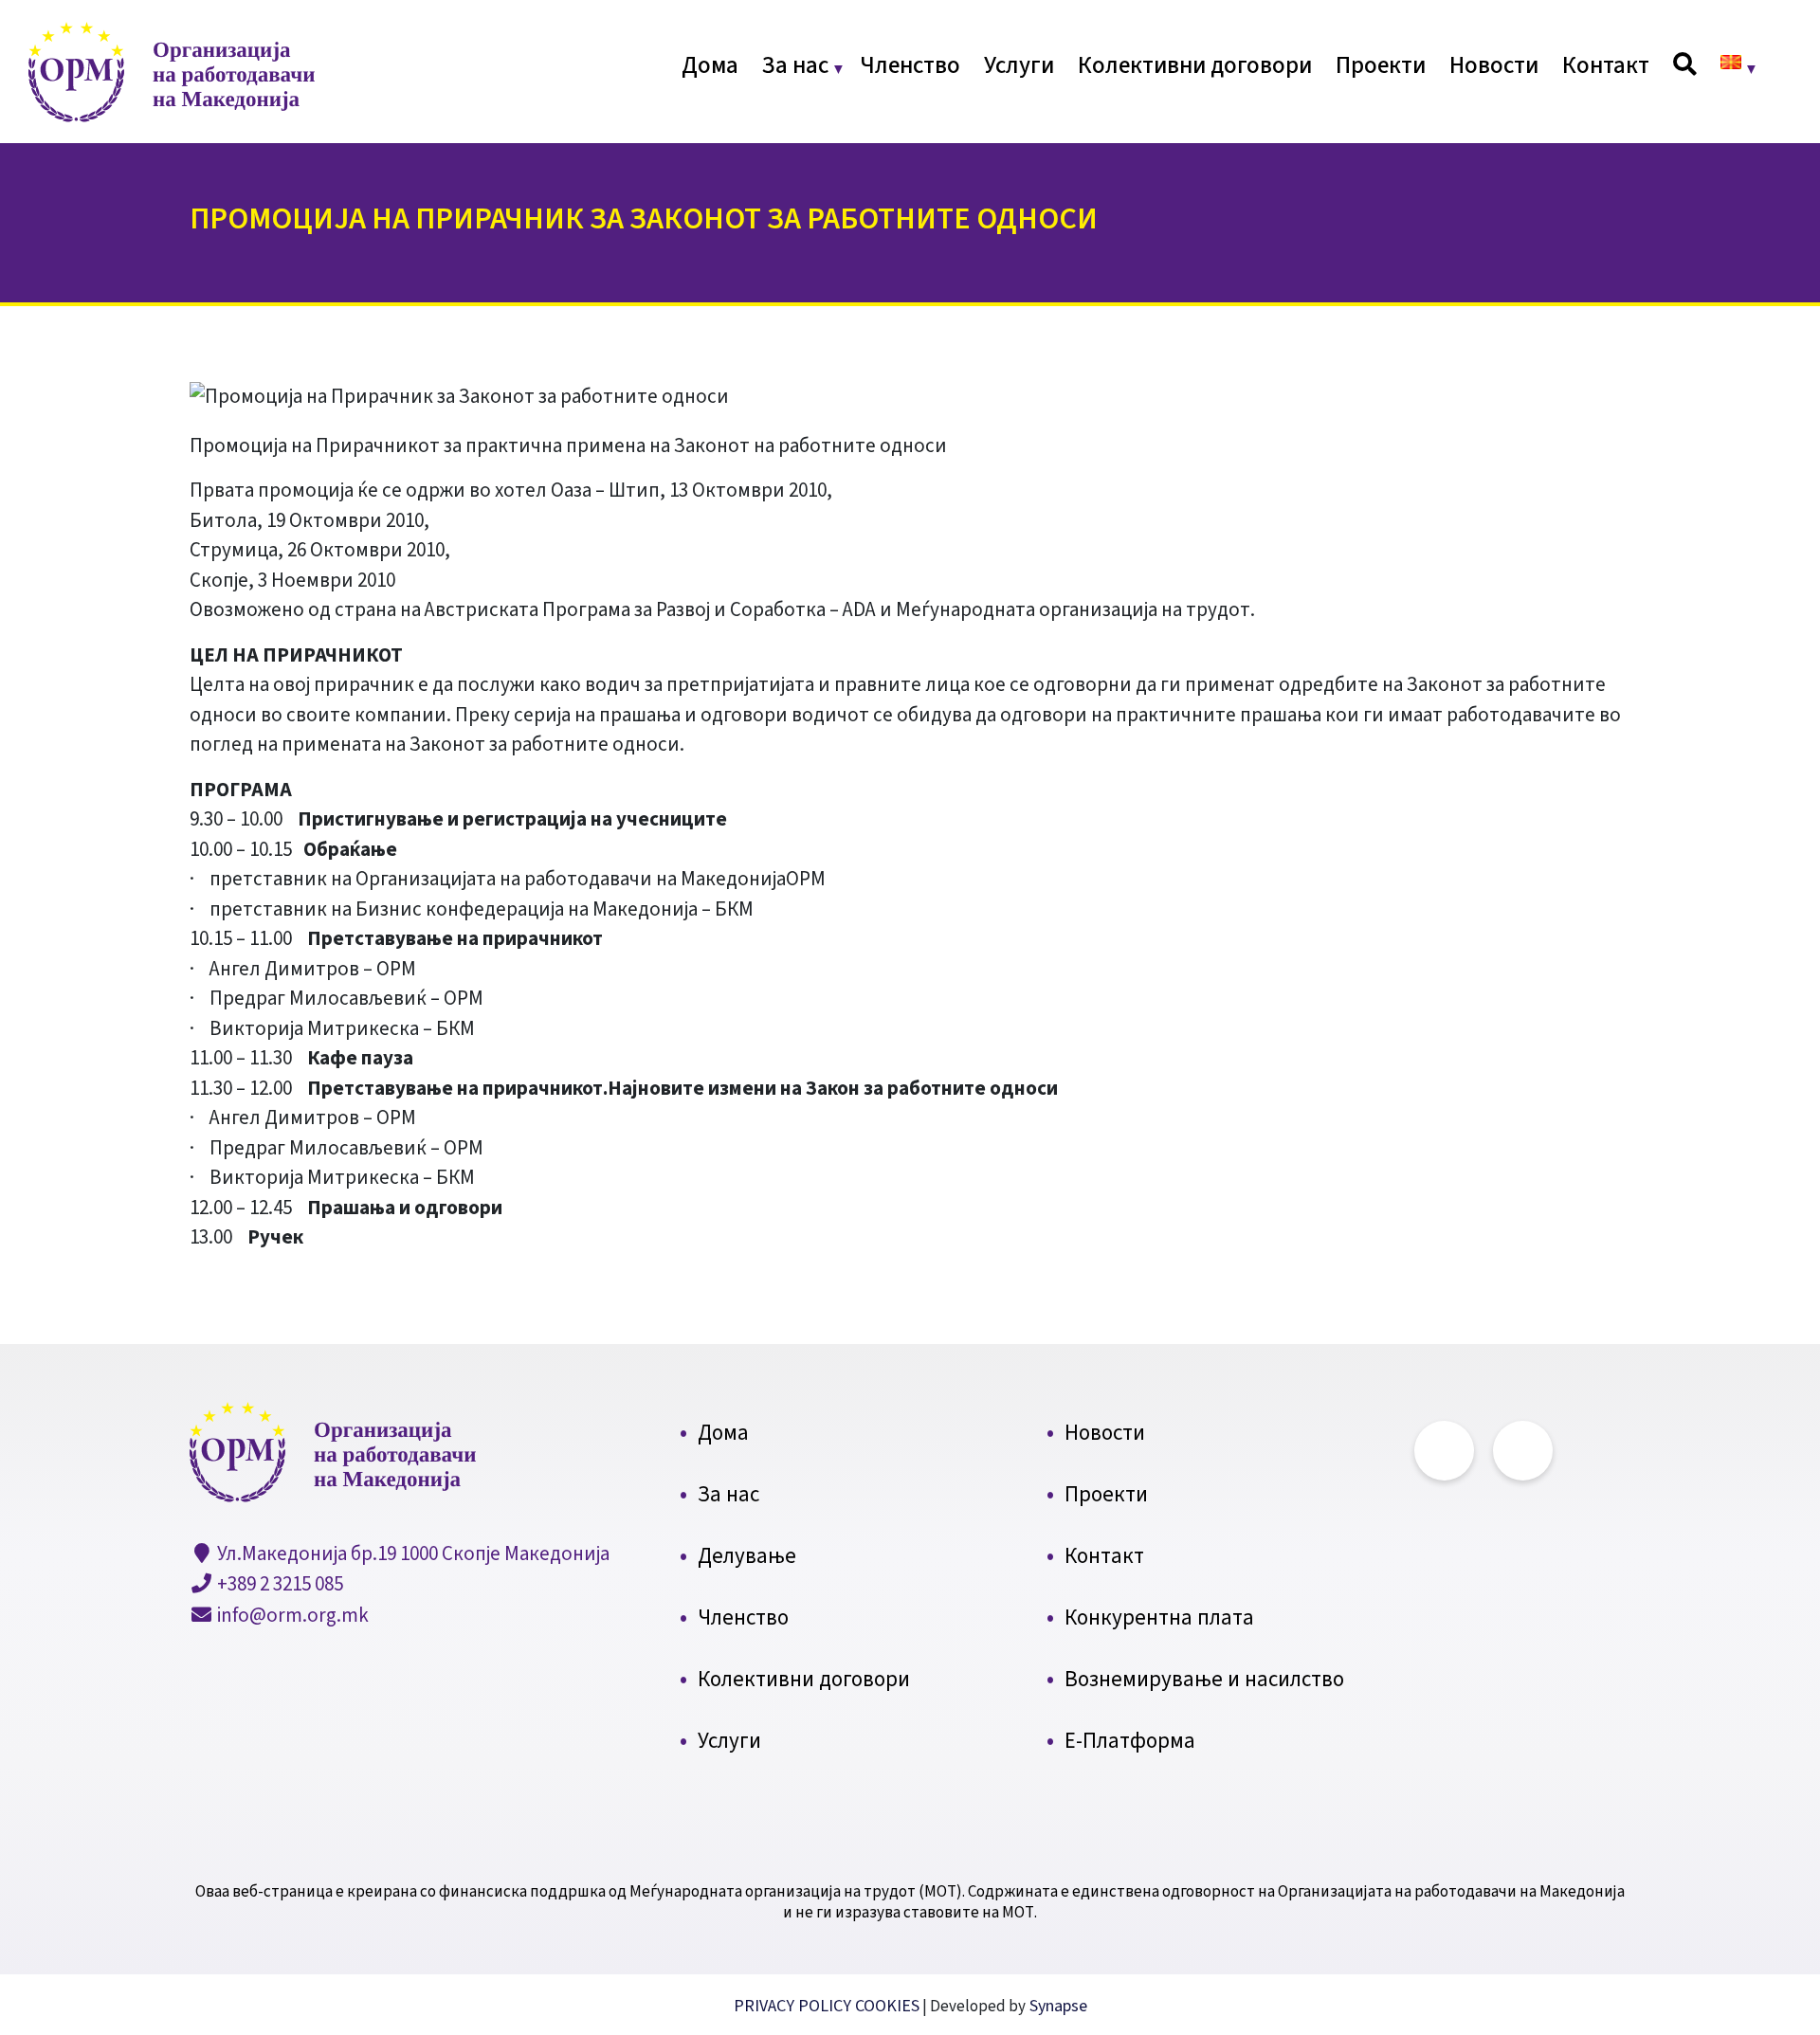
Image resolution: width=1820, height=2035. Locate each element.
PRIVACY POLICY (794, 2006)
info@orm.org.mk (291, 1615)
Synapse (1056, 2006)
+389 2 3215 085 (278, 1584)
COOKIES (887, 2006)
